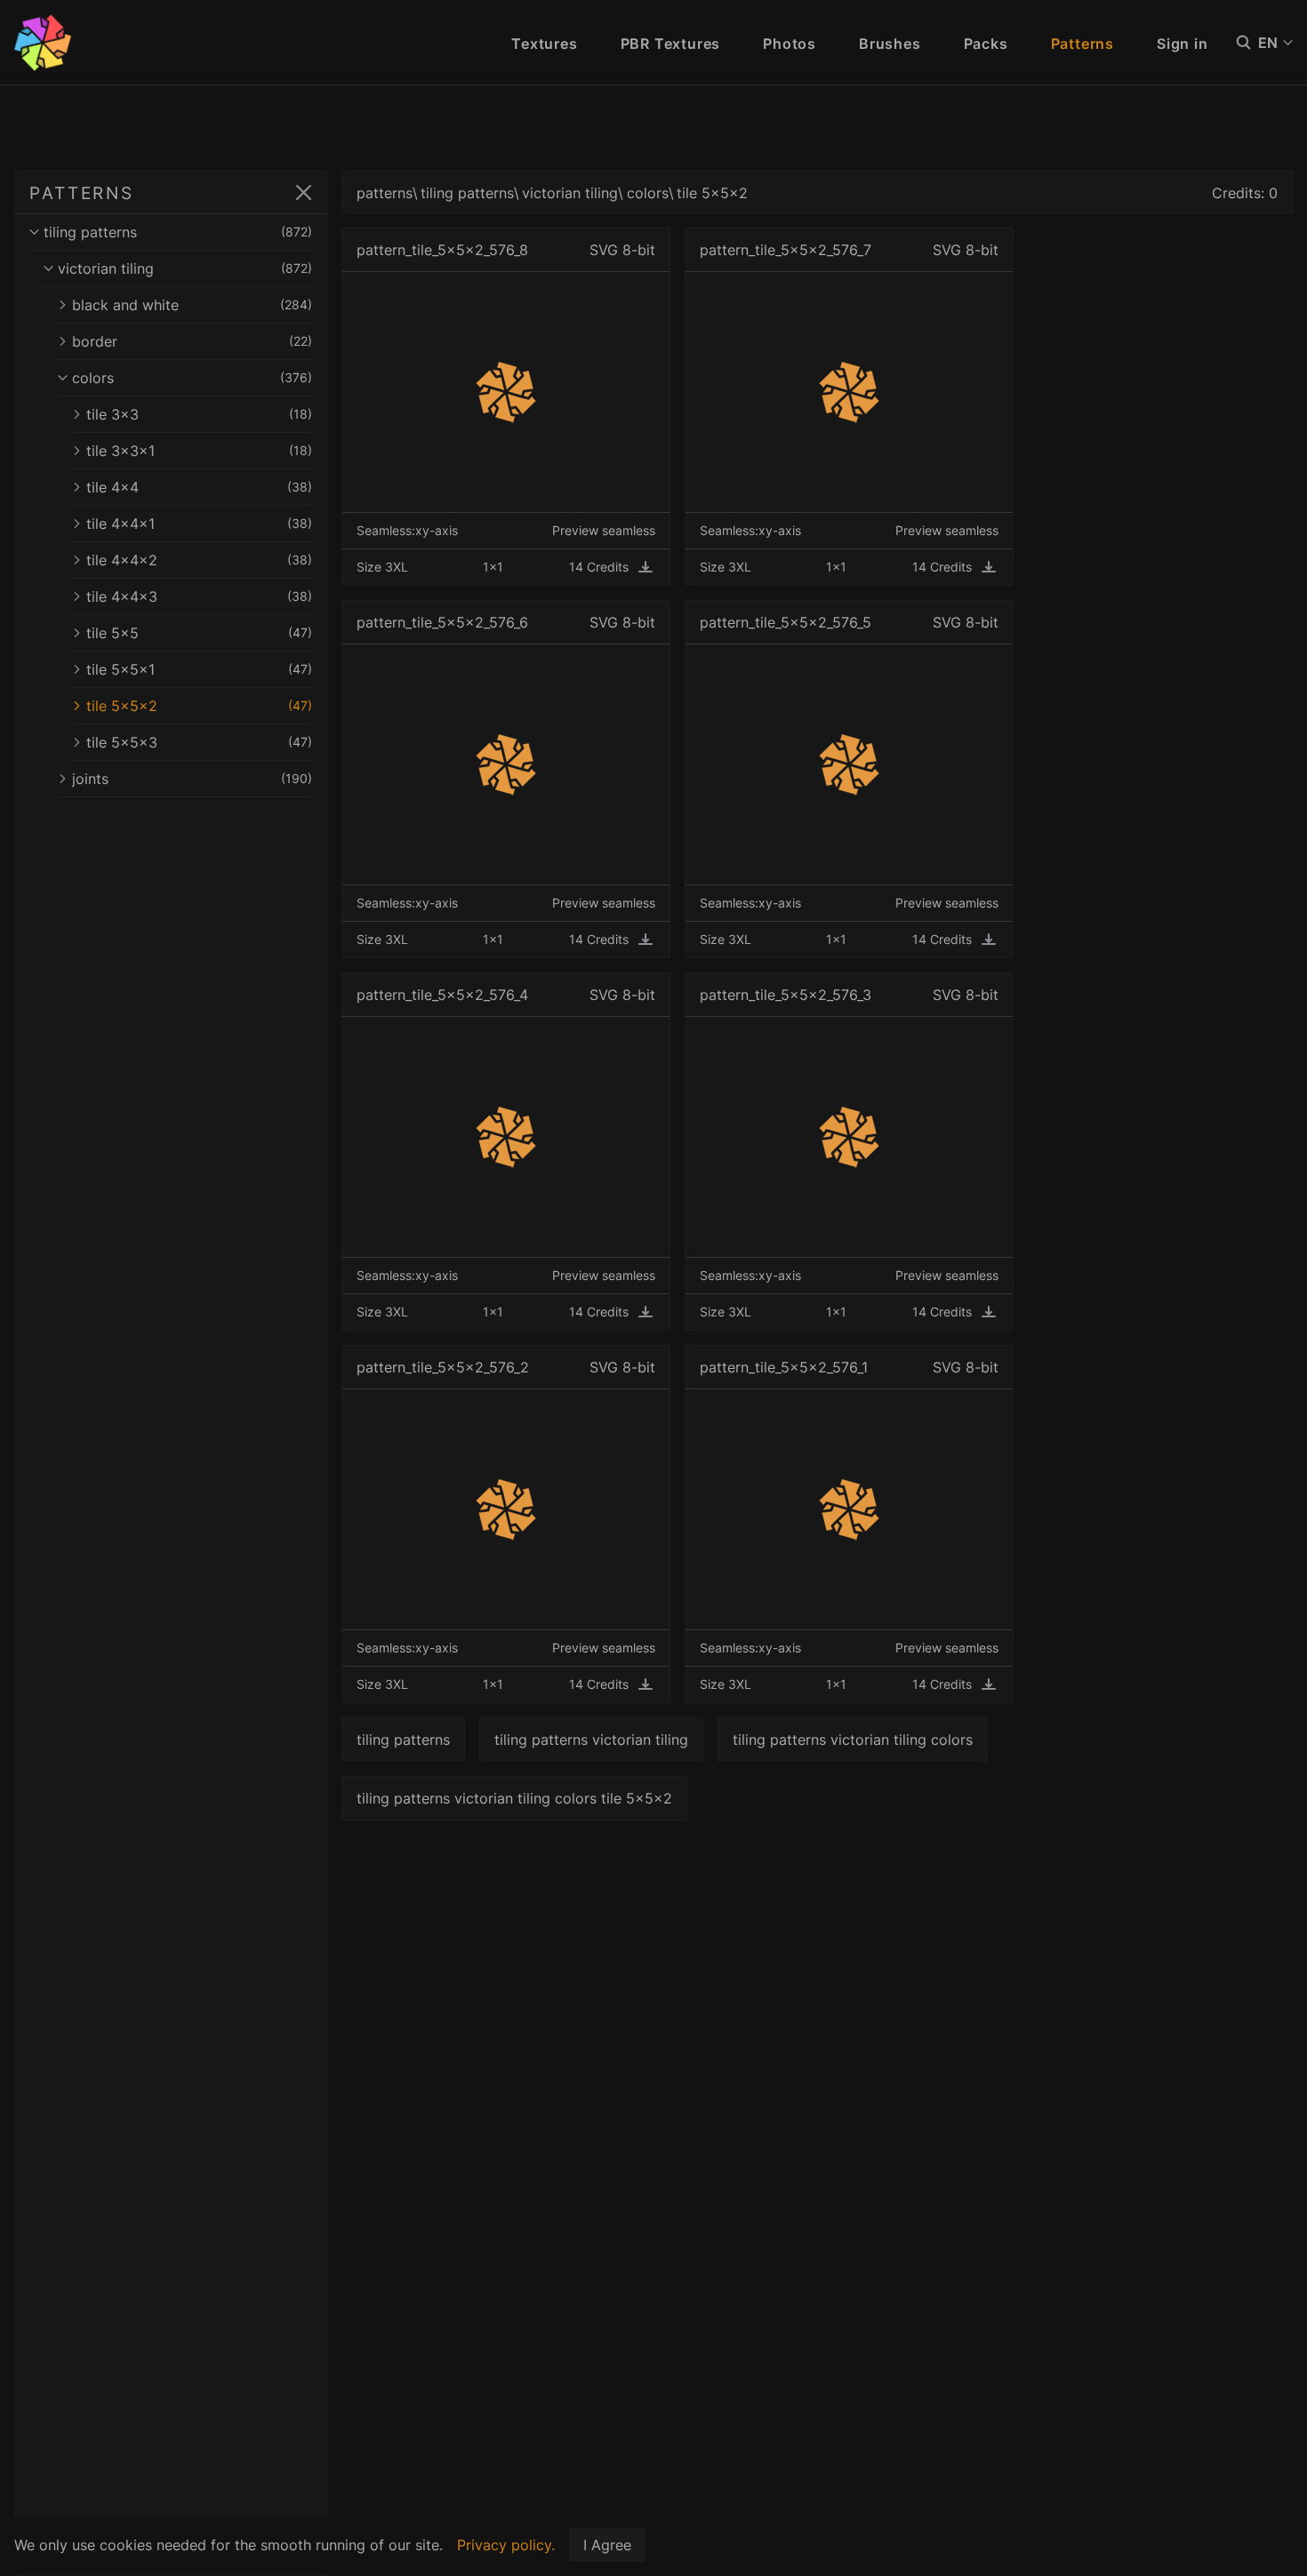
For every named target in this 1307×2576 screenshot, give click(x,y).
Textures (544, 44)
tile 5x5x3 (199, 742)
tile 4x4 (199, 487)
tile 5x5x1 (199, 669)
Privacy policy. (506, 2545)
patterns (385, 193)
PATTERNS (82, 193)
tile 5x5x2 (199, 706)
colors (192, 378)
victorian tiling (185, 268)
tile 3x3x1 (199, 451)
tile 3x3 (199, 414)
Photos (790, 44)
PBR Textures (671, 44)
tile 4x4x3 (199, 596)
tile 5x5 (199, 633)
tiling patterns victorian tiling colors (853, 1740)
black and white (192, 305)
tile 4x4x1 (199, 524)
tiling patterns (178, 232)
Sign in (1183, 44)
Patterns (1082, 44)
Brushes (890, 44)
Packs (986, 44)
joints (192, 779)
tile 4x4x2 (199, 560)
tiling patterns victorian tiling (591, 1740)
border (192, 341)
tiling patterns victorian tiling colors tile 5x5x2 (514, 1798)
